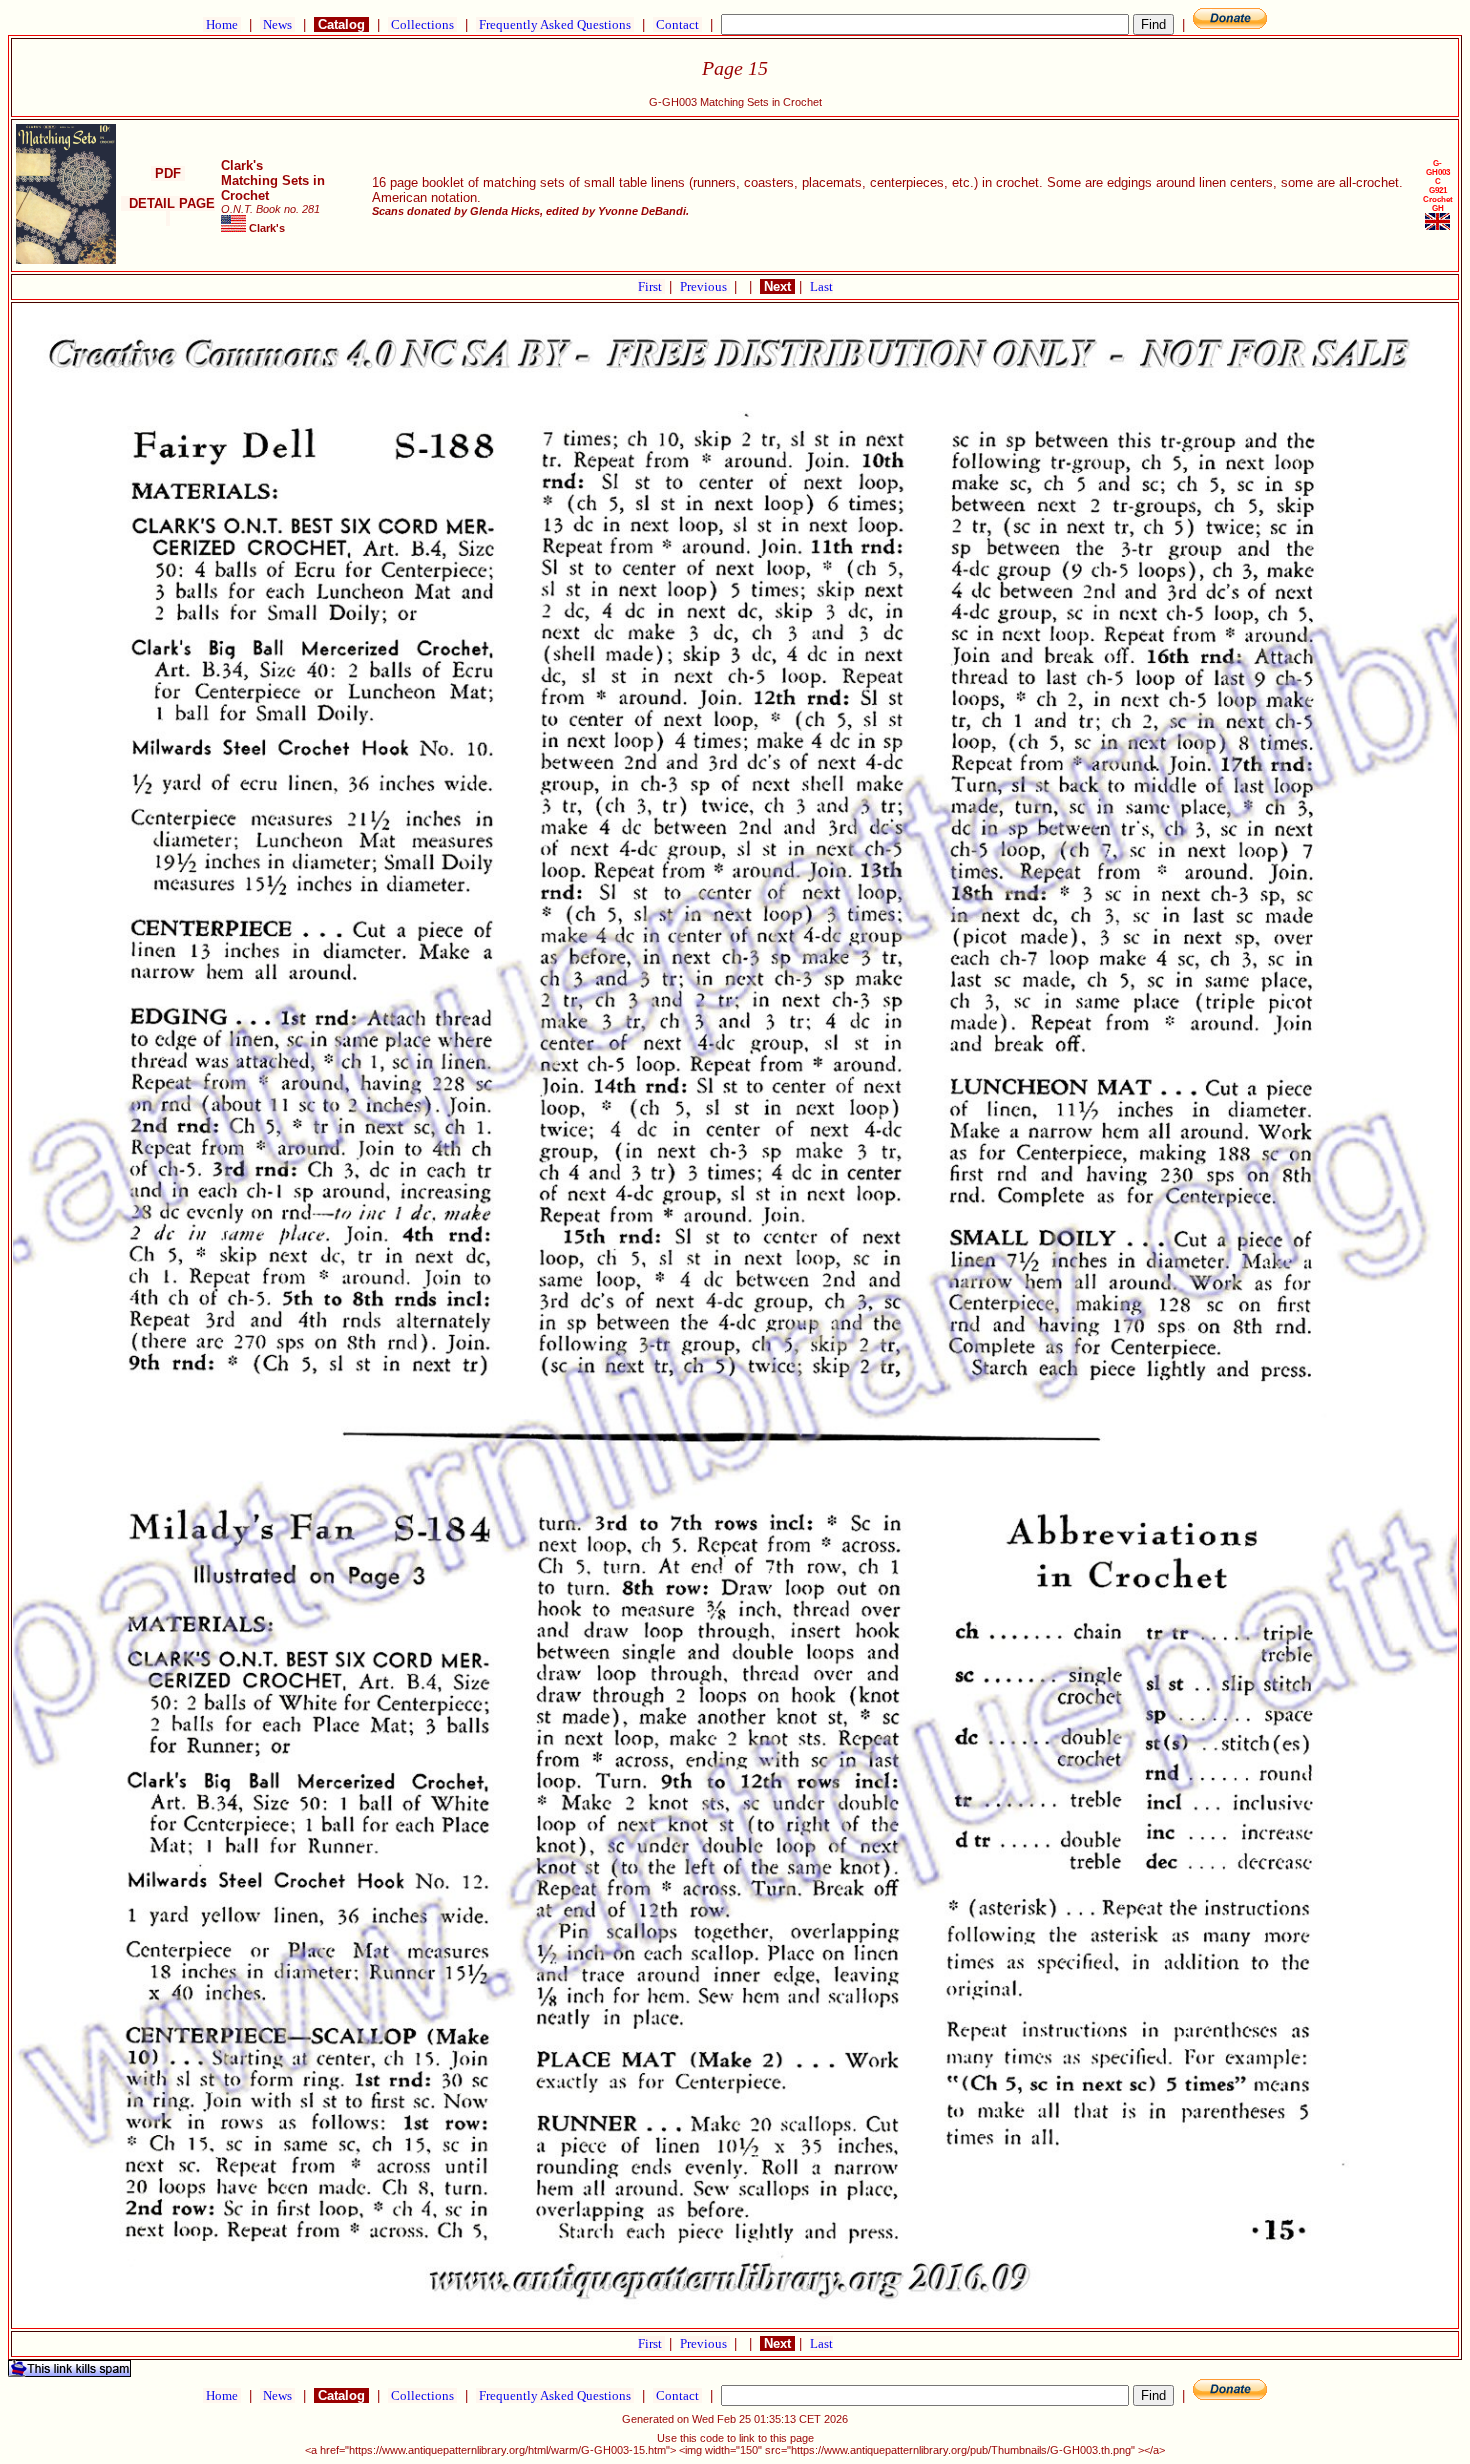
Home (222, 24)
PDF (168, 173)
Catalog (341, 24)
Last (821, 286)
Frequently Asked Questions (555, 24)
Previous (705, 286)
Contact (677, 24)
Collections (422, 24)
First (651, 286)
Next (777, 286)
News (277, 24)
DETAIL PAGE (168, 211)
